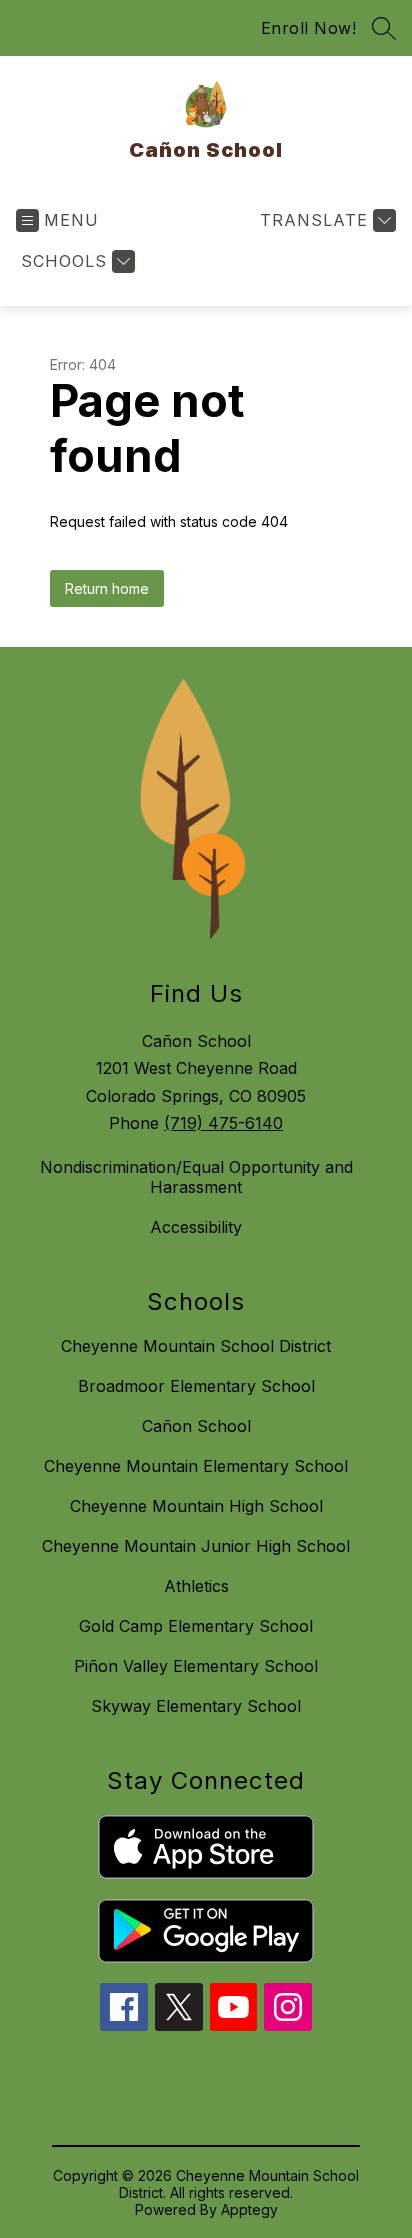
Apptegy (249, 2209)
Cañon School (196, 1426)
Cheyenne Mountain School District (196, 1346)
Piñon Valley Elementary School (196, 1666)
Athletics (196, 1586)
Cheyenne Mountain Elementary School (196, 1466)
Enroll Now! (309, 28)
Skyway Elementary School (196, 1706)
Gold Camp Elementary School (196, 1626)
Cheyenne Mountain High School (196, 1506)
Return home (107, 588)
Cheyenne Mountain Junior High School (196, 1546)
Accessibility (196, 1227)
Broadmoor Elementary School (196, 1386)
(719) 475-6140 (223, 1123)
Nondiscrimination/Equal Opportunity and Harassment (196, 1177)
